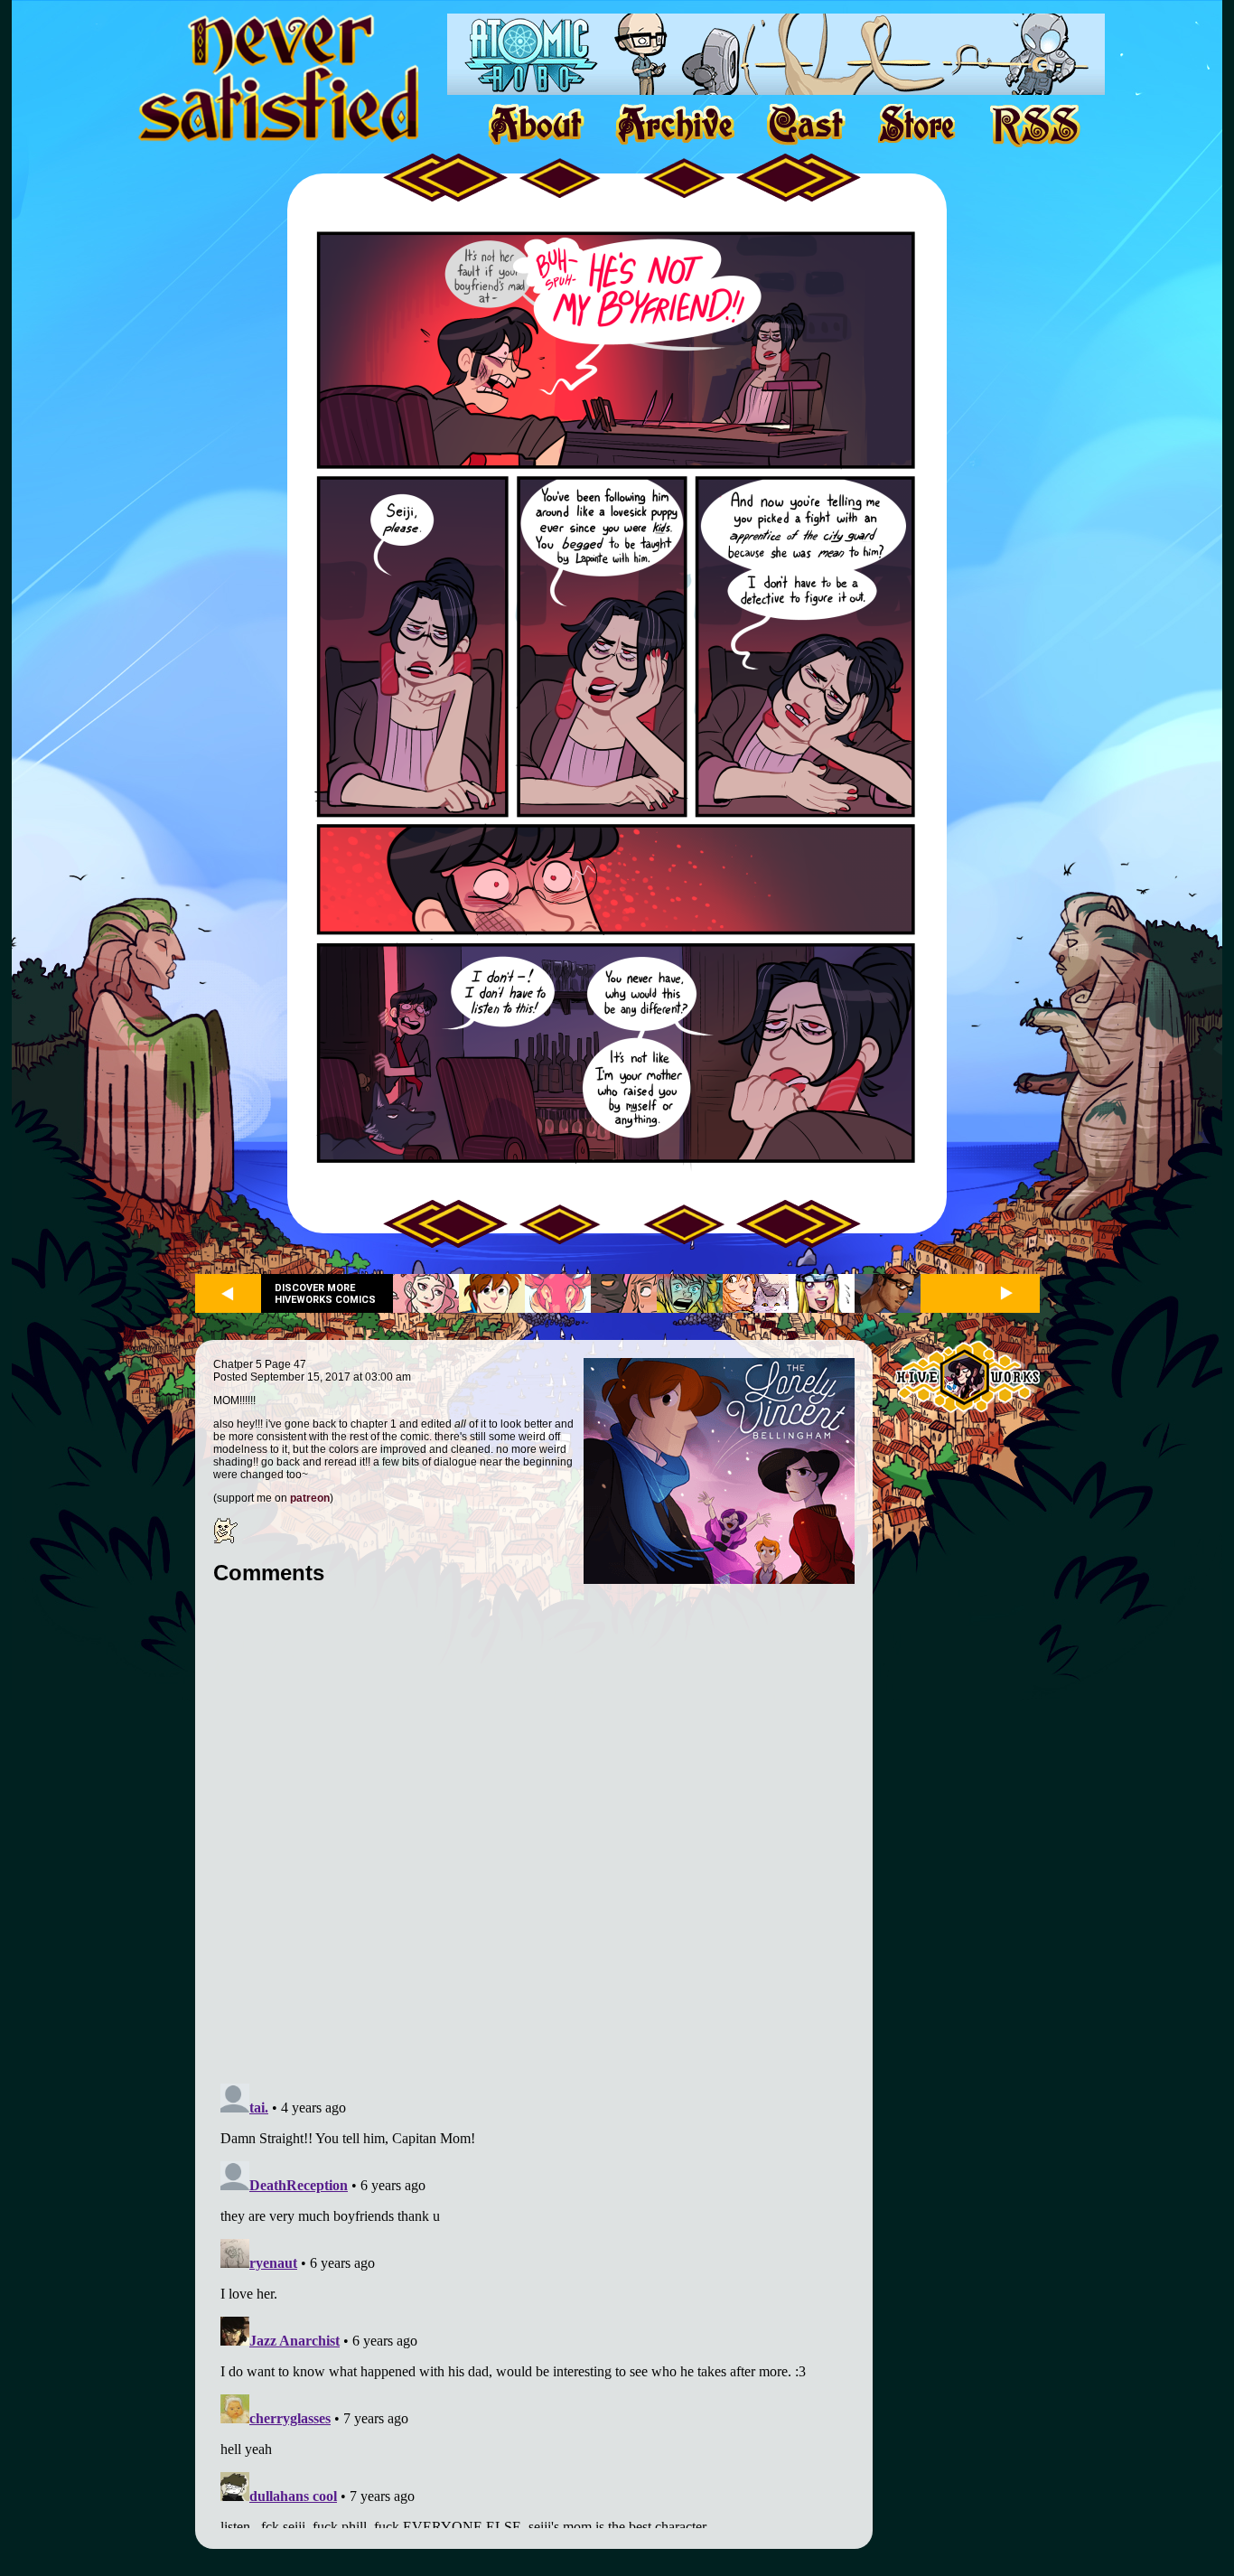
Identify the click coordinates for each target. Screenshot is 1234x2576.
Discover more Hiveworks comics (325, 1294)
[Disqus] (534, 1824)
